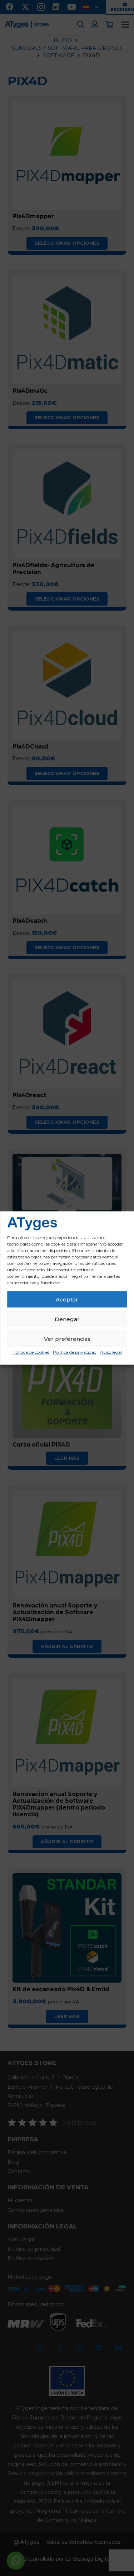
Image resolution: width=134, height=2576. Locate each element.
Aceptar (67, 1299)
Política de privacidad (75, 1352)
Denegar (67, 1319)
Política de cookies (31, 1352)
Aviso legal (111, 1352)
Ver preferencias (67, 1339)
